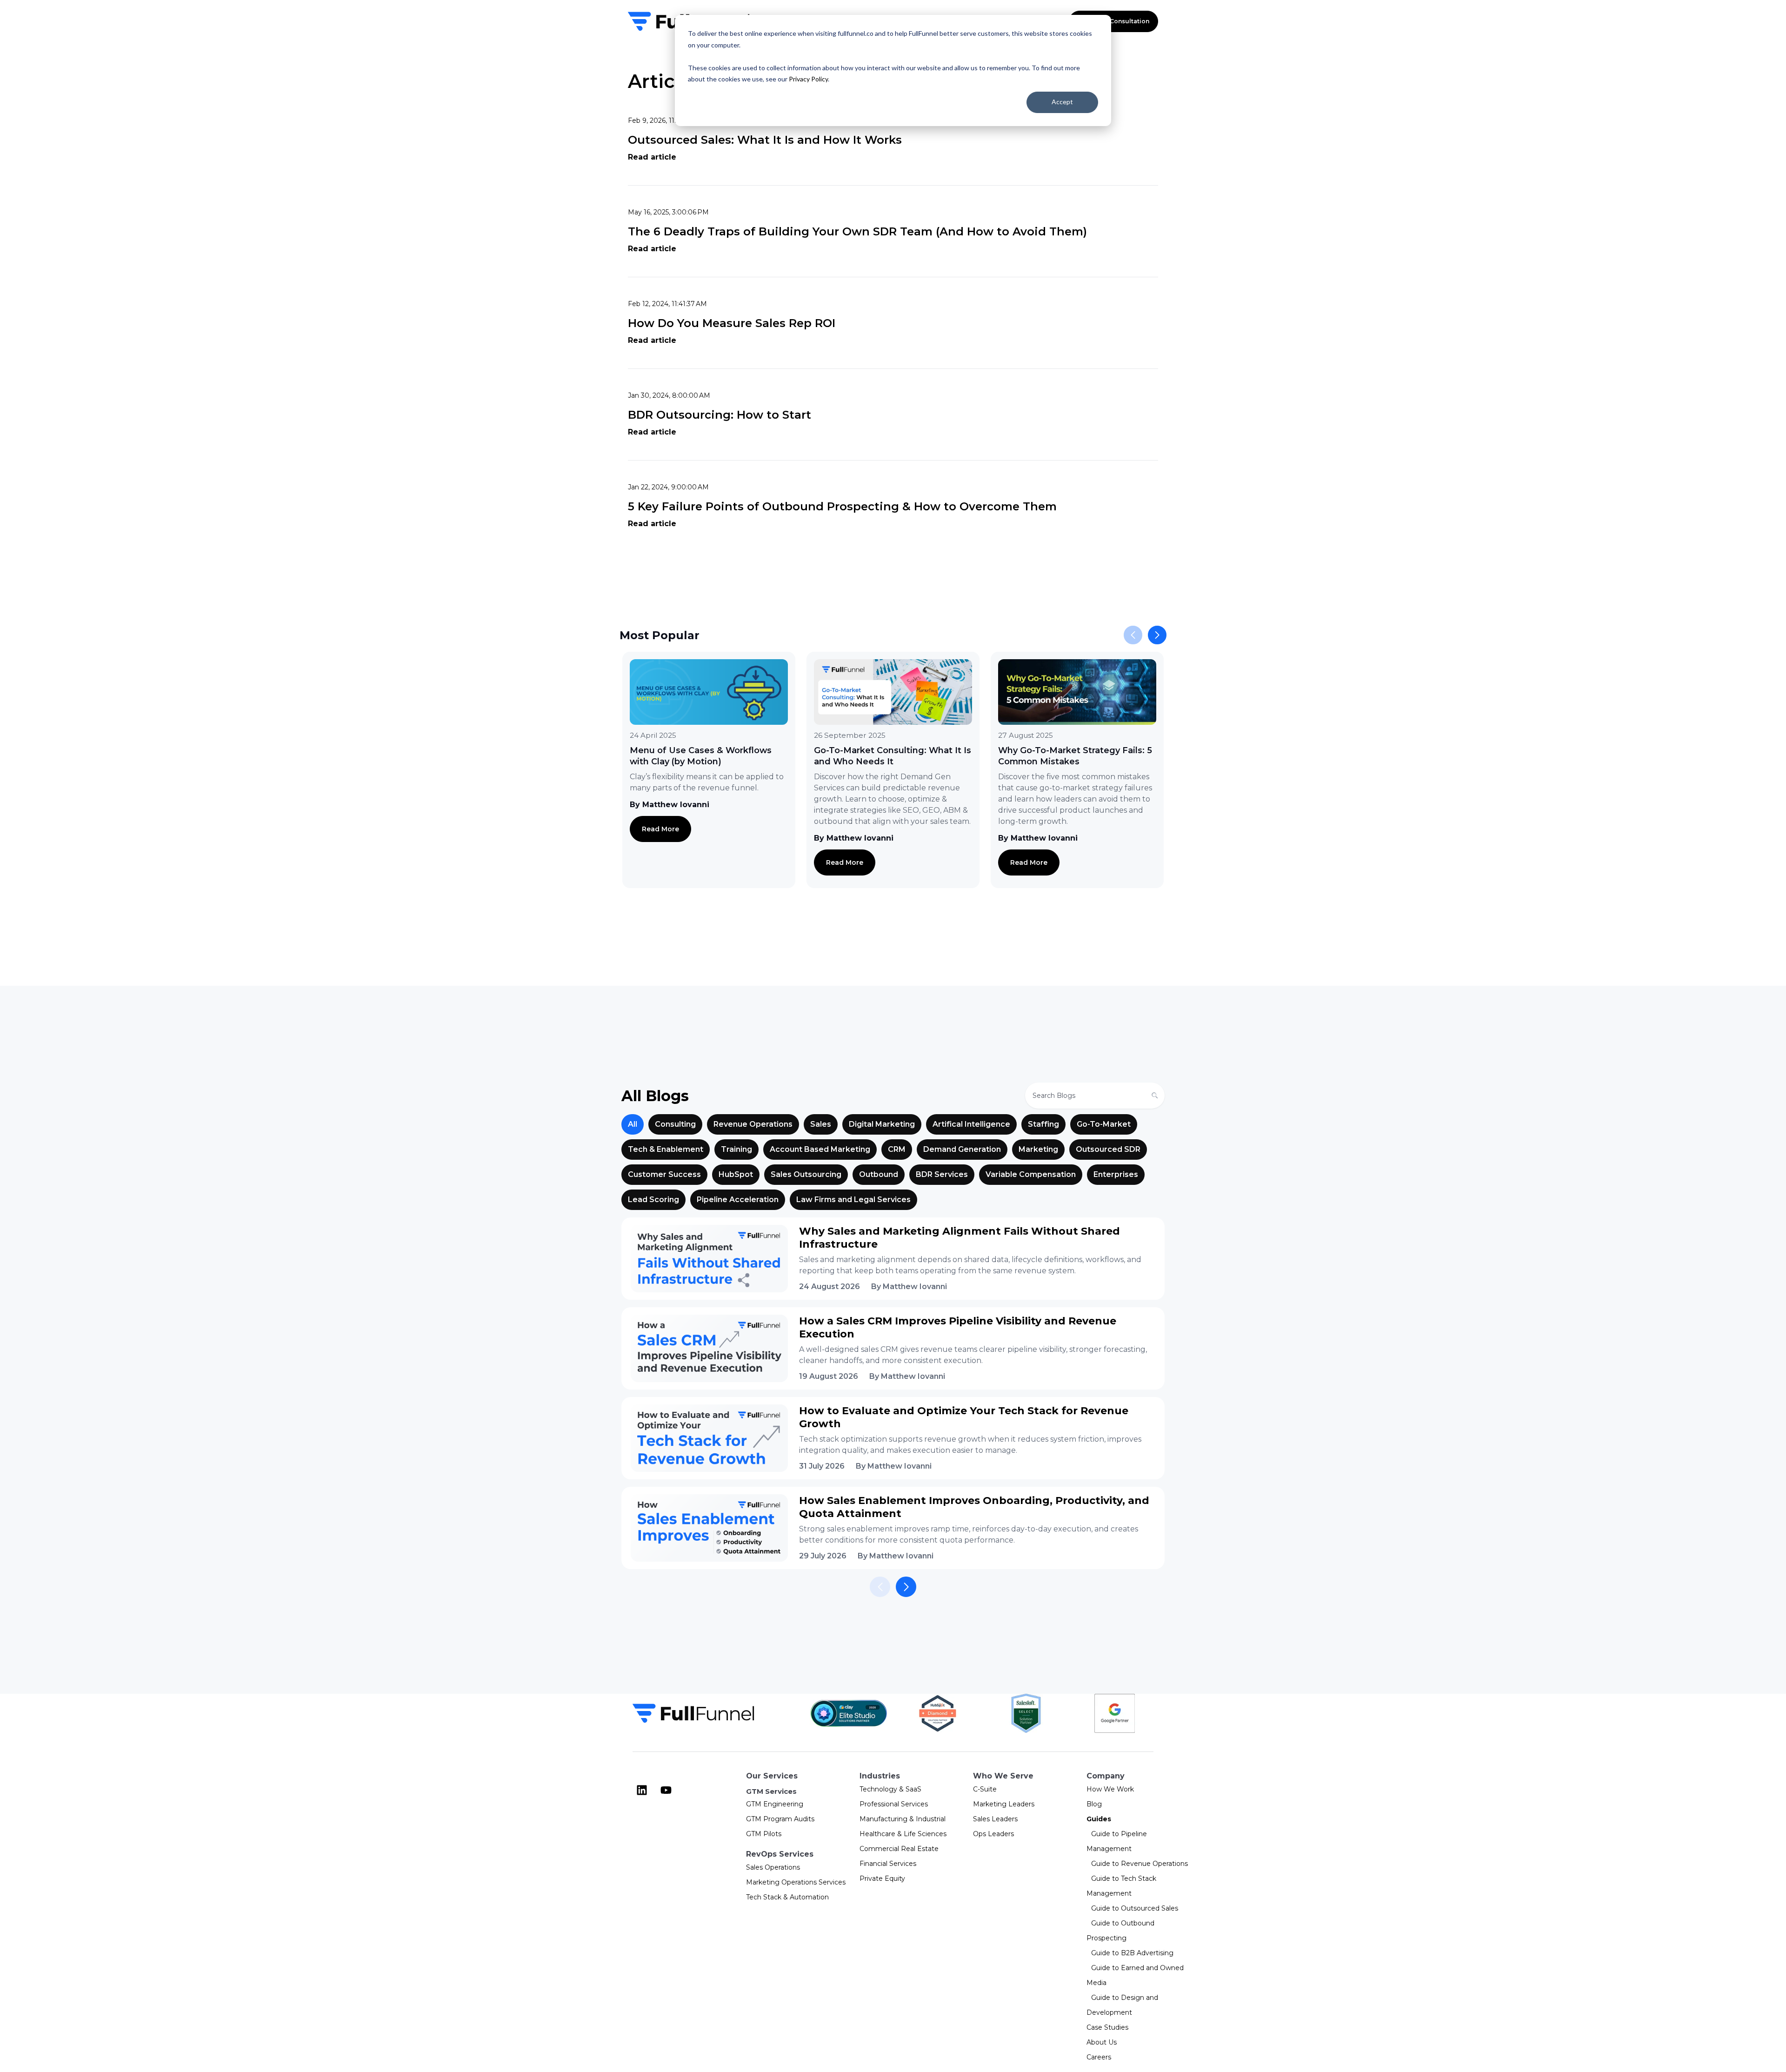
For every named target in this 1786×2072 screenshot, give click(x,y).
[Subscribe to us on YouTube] (666, 1790)
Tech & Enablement (666, 1149)
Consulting (675, 1124)
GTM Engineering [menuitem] (775, 1804)
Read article (652, 157)
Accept (1062, 102)
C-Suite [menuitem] (985, 1789)
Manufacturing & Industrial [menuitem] (903, 1819)
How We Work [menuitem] (1110, 1789)
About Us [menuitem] (1102, 2042)
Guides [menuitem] (1099, 1819)
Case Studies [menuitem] (1107, 2027)
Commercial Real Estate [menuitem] (899, 1849)
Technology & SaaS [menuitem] (890, 1789)
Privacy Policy (808, 79)
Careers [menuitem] (1099, 2057)
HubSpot (736, 1174)
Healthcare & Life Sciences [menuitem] (903, 1834)
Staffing (1043, 1124)
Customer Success (664, 1174)
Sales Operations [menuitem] (773, 1867)
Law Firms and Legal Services (853, 1200)
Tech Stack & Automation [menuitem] (787, 1897)
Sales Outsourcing (806, 1174)
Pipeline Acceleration (738, 1200)
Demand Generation (962, 1149)
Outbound (879, 1174)
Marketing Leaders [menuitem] (1004, 1804)
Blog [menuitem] (1094, 1804)
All (633, 1124)
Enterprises (1116, 1174)
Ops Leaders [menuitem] (993, 1834)
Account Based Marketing (820, 1149)
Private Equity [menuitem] (882, 1878)
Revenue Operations (753, 1124)
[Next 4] (906, 1587)
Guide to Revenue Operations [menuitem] (1140, 1864)
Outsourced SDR (1108, 1149)
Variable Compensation (1031, 1174)
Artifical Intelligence (971, 1124)
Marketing (1038, 1149)
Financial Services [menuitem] (888, 1864)
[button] (1157, 635)
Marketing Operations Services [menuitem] (796, 1882)
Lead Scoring (653, 1200)
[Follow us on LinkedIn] (642, 1790)
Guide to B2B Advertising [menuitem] (1132, 1953)
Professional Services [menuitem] (894, 1804)
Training (736, 1149)
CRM (897, 1149)
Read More (660, 829)
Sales (821, 1124)
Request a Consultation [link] (1113, 21)
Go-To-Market (1104, 1124)
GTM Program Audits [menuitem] (780, 1819)
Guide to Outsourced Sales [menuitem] (1135, 1908)
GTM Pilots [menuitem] (764, 1834)
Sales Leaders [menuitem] (995, 1819)
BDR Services (942, 1174)
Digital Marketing (882, 1124)
